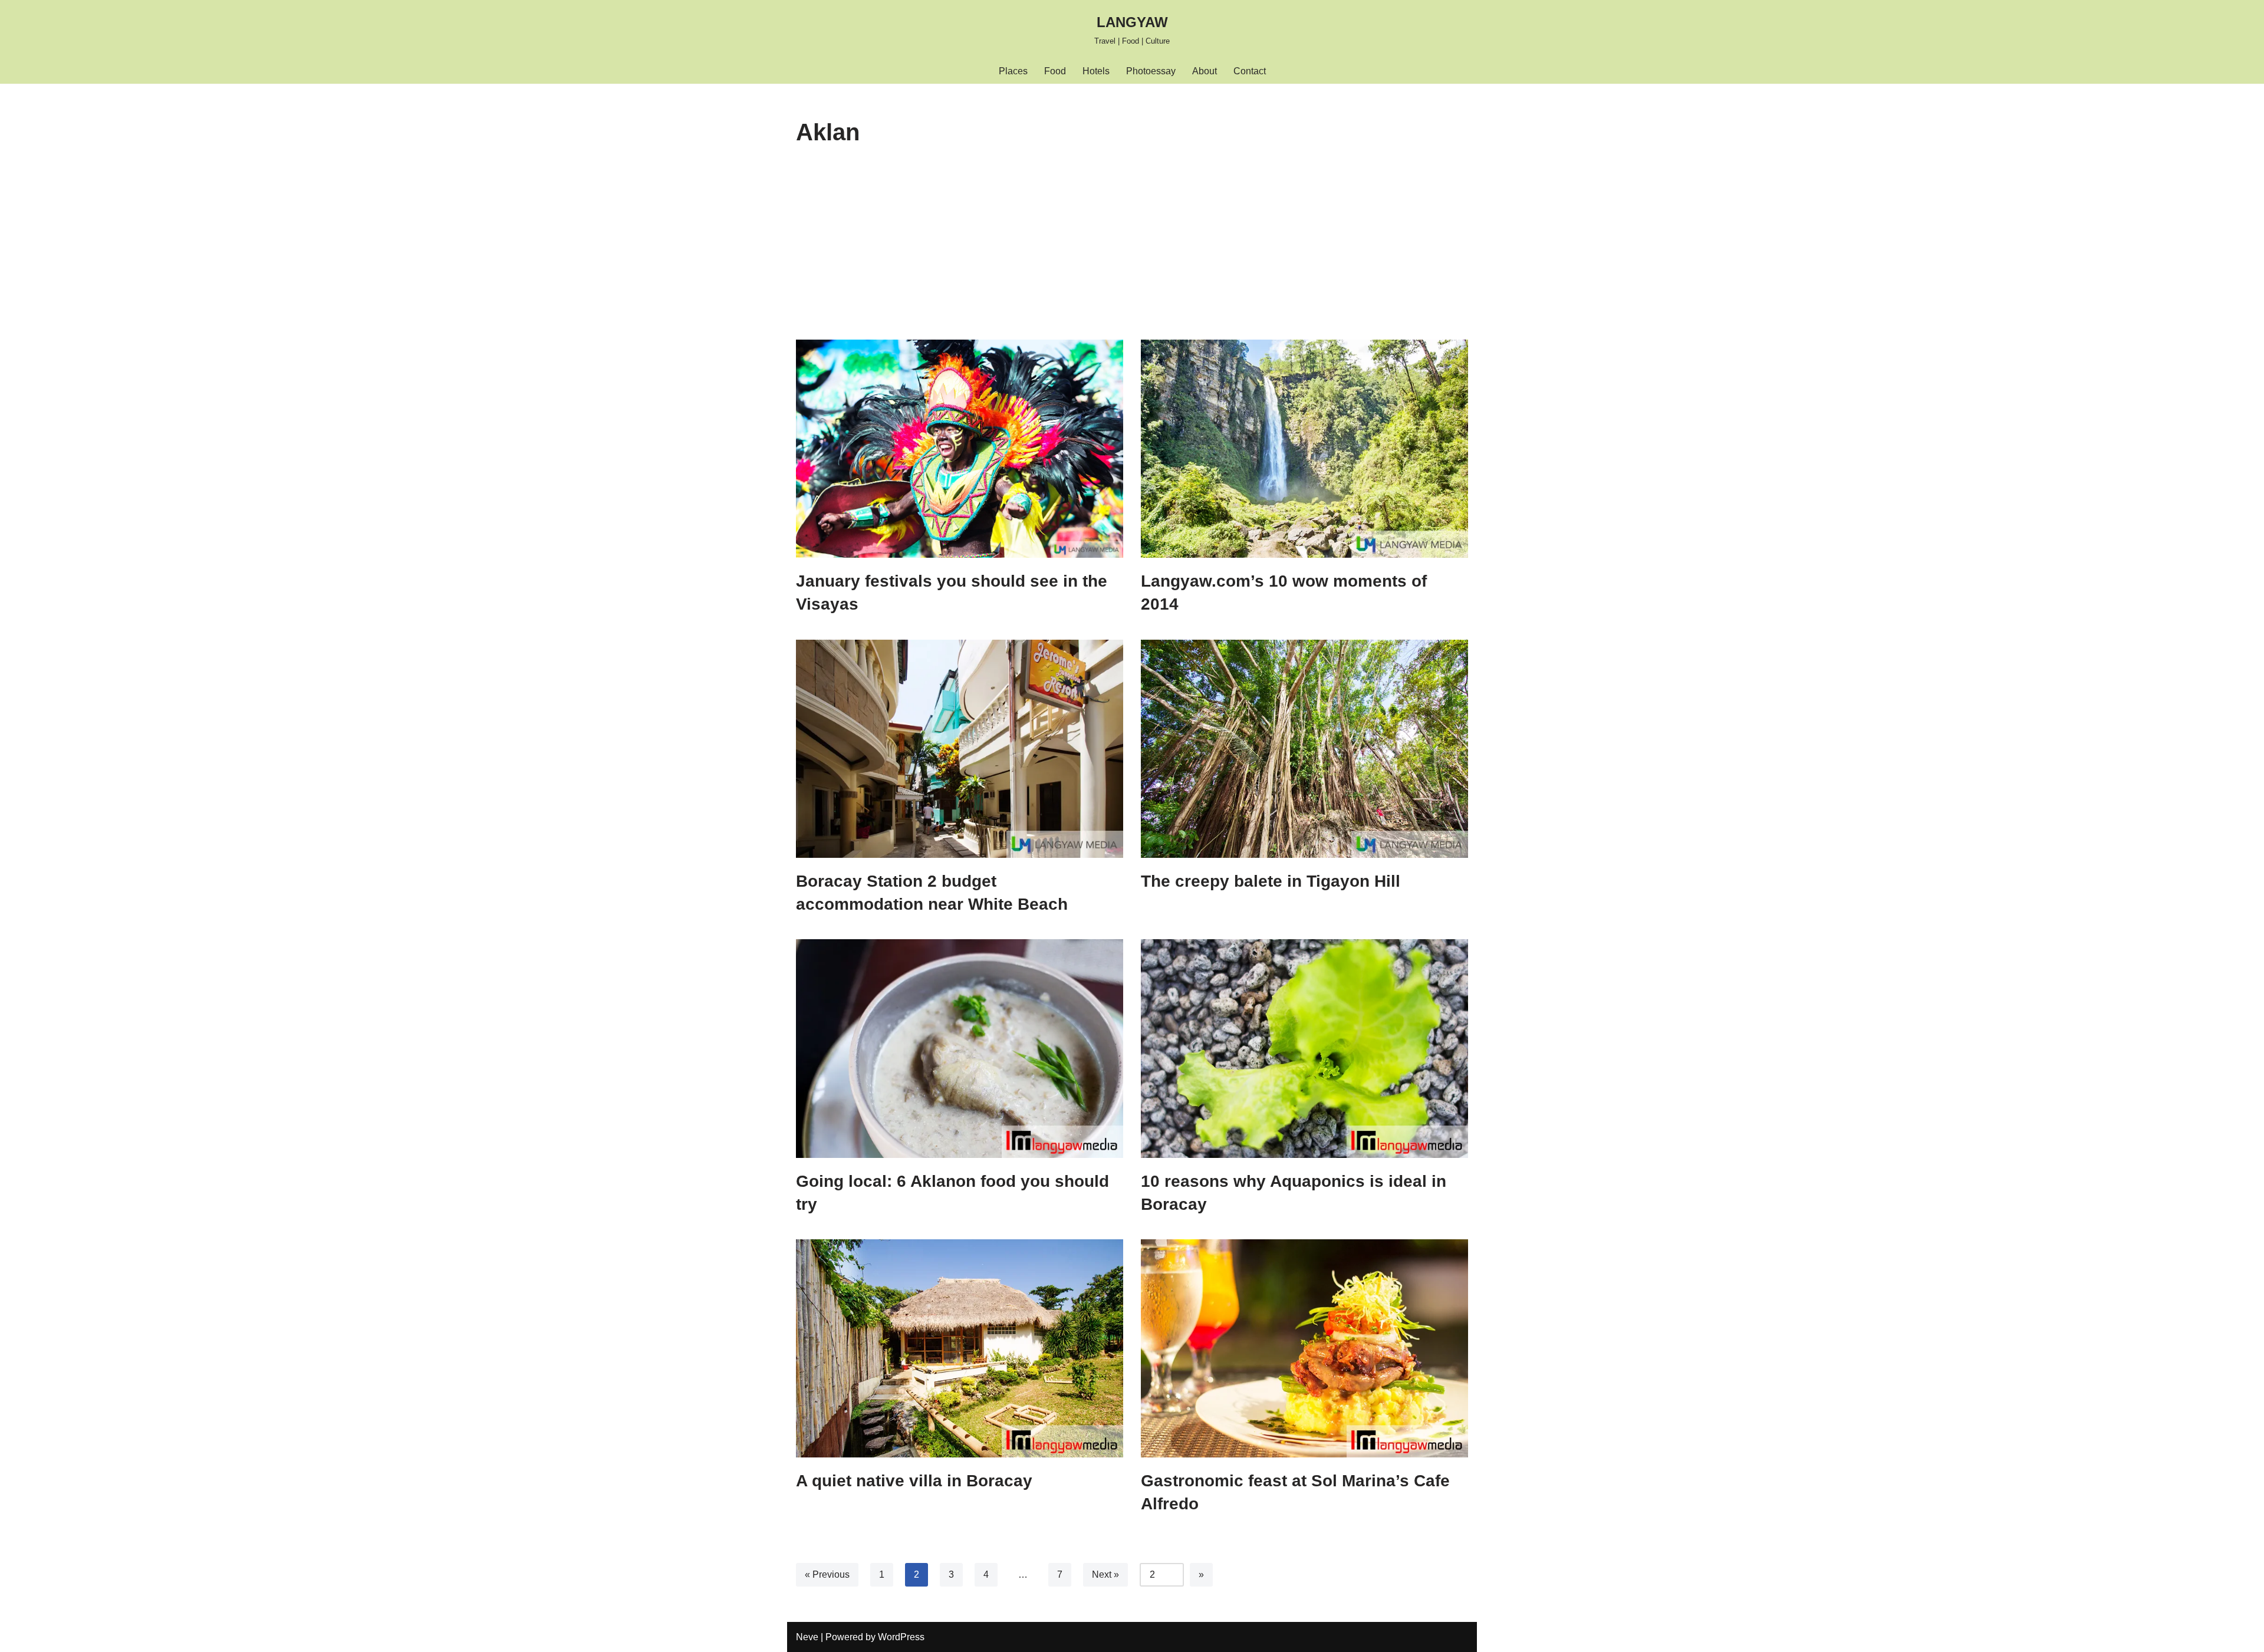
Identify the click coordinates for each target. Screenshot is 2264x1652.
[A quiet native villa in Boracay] (960, 1348)
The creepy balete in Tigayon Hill (1271, 881)
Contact (1250, 71)
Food (1055, 71)
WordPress (901, 1637)
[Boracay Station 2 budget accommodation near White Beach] (960, 749)
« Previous (827, 1574)
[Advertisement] (1132, 251)
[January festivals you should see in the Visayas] (960, 449)
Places (1013, 71)
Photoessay (1151, 71)
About (1205, 71)
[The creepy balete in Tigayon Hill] (1304, 749)
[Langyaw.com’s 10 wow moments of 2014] (1304, 449)
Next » (1105, 1574)
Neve (807, 1637)
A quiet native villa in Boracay (914, 1481)
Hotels (1096, 71)
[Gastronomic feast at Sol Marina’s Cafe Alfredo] (1304, 1348)
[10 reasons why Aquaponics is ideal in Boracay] (1304, 1048)
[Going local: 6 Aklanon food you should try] (960, 1048)
